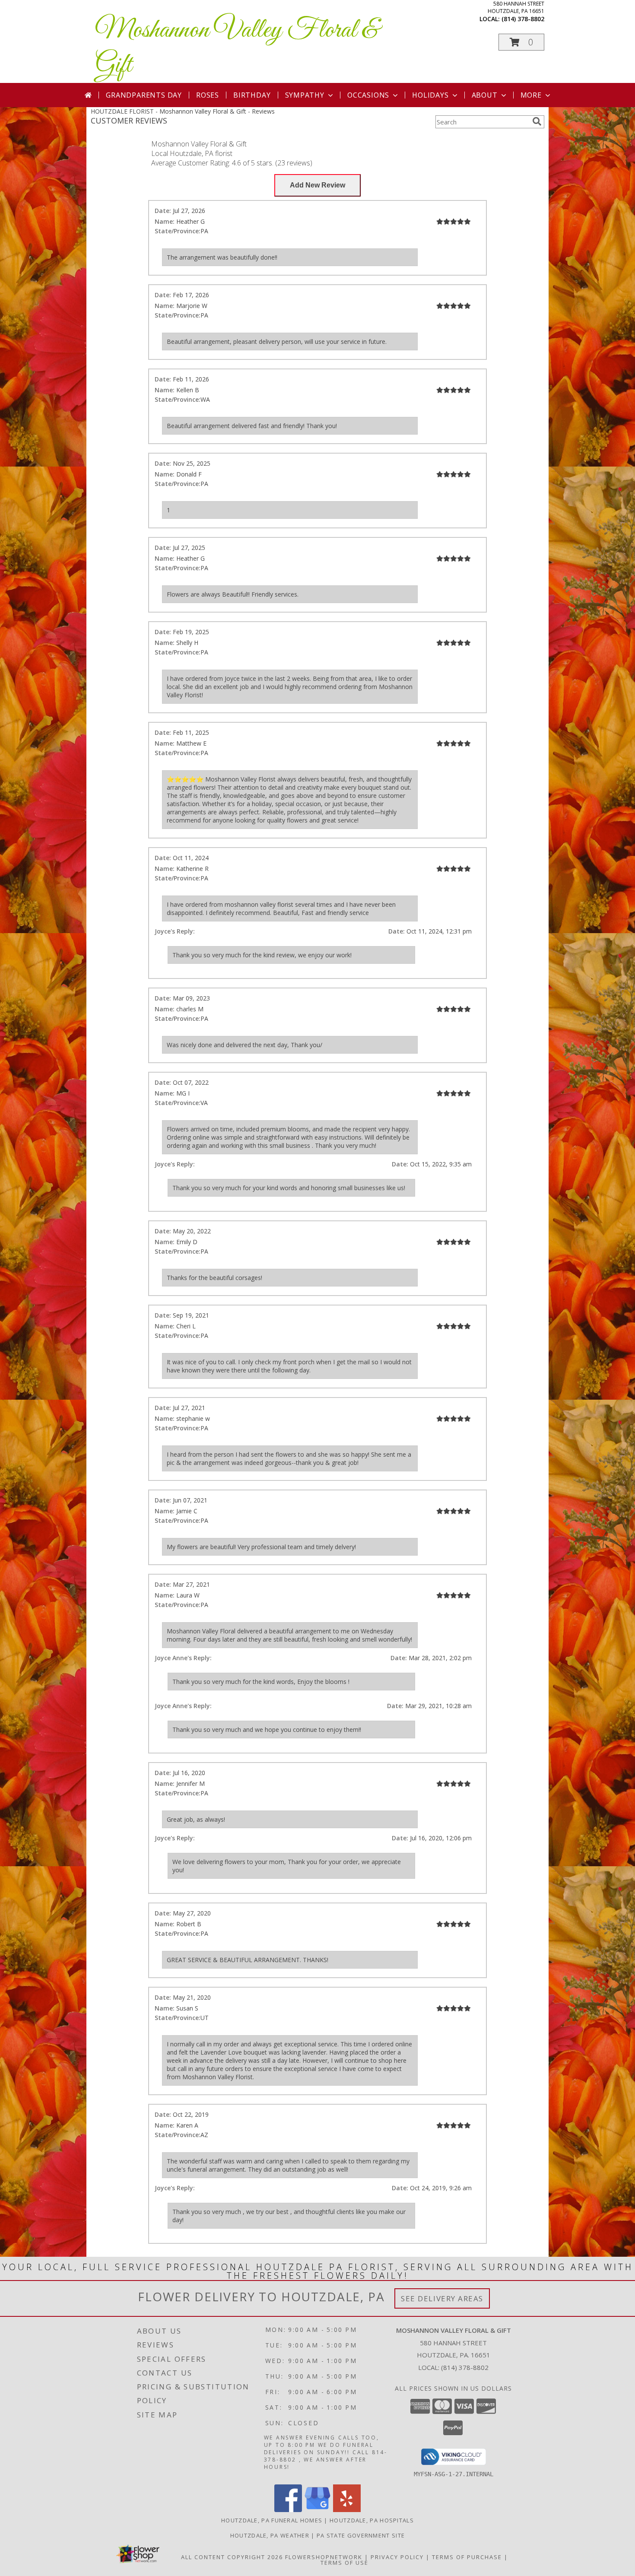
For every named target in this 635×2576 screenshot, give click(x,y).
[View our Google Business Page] (317, 2510)
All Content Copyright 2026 (232, 2557)
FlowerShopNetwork (324, 2557)
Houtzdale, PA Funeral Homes (272, 2520)
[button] (521, 42)
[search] (537, 121)
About (485, 95)
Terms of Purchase (467, 2557)
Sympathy (305, 95)
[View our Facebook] (288, 2510)
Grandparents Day (144, 95)
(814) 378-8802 (523, 19)
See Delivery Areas (442, 2298)
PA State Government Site (361, 2535)
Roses (208, 95)
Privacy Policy (397, 2557)
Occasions (368, 95)
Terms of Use (344, 2563)
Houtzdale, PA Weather (270, 2535)
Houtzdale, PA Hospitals (372, 2520)
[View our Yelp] (347, 2510)
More (531, 95)
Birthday (252, 95)
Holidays (430, 95)
